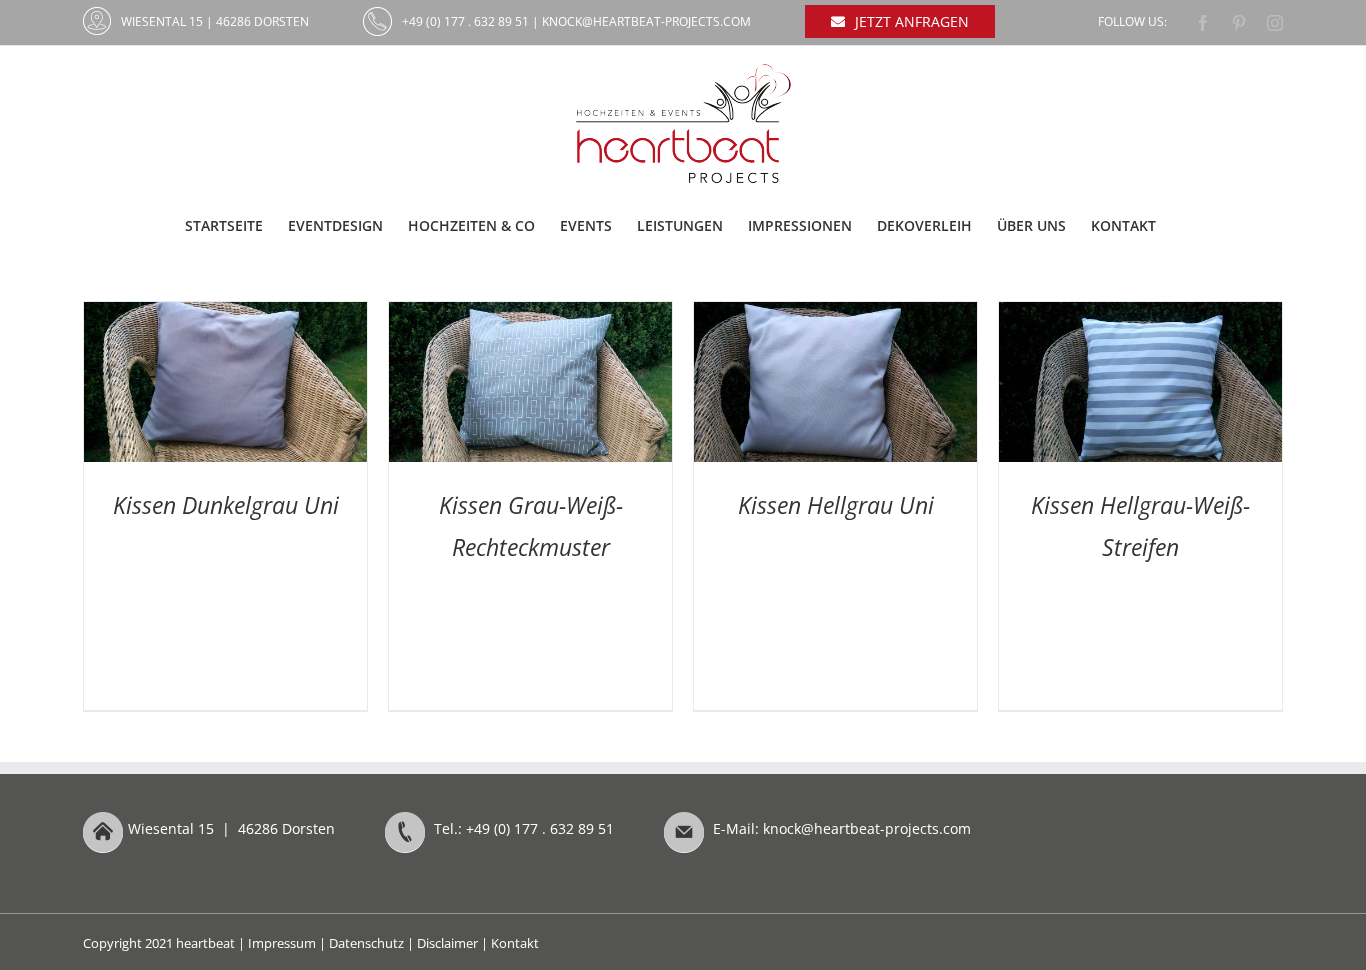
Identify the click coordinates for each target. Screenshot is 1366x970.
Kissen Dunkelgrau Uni (226, 505)
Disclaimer (447, 943)
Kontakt (515, 943)
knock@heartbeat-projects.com (646, 21)
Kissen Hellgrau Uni (836, 505)
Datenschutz (366, 943)
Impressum (282, 943)
